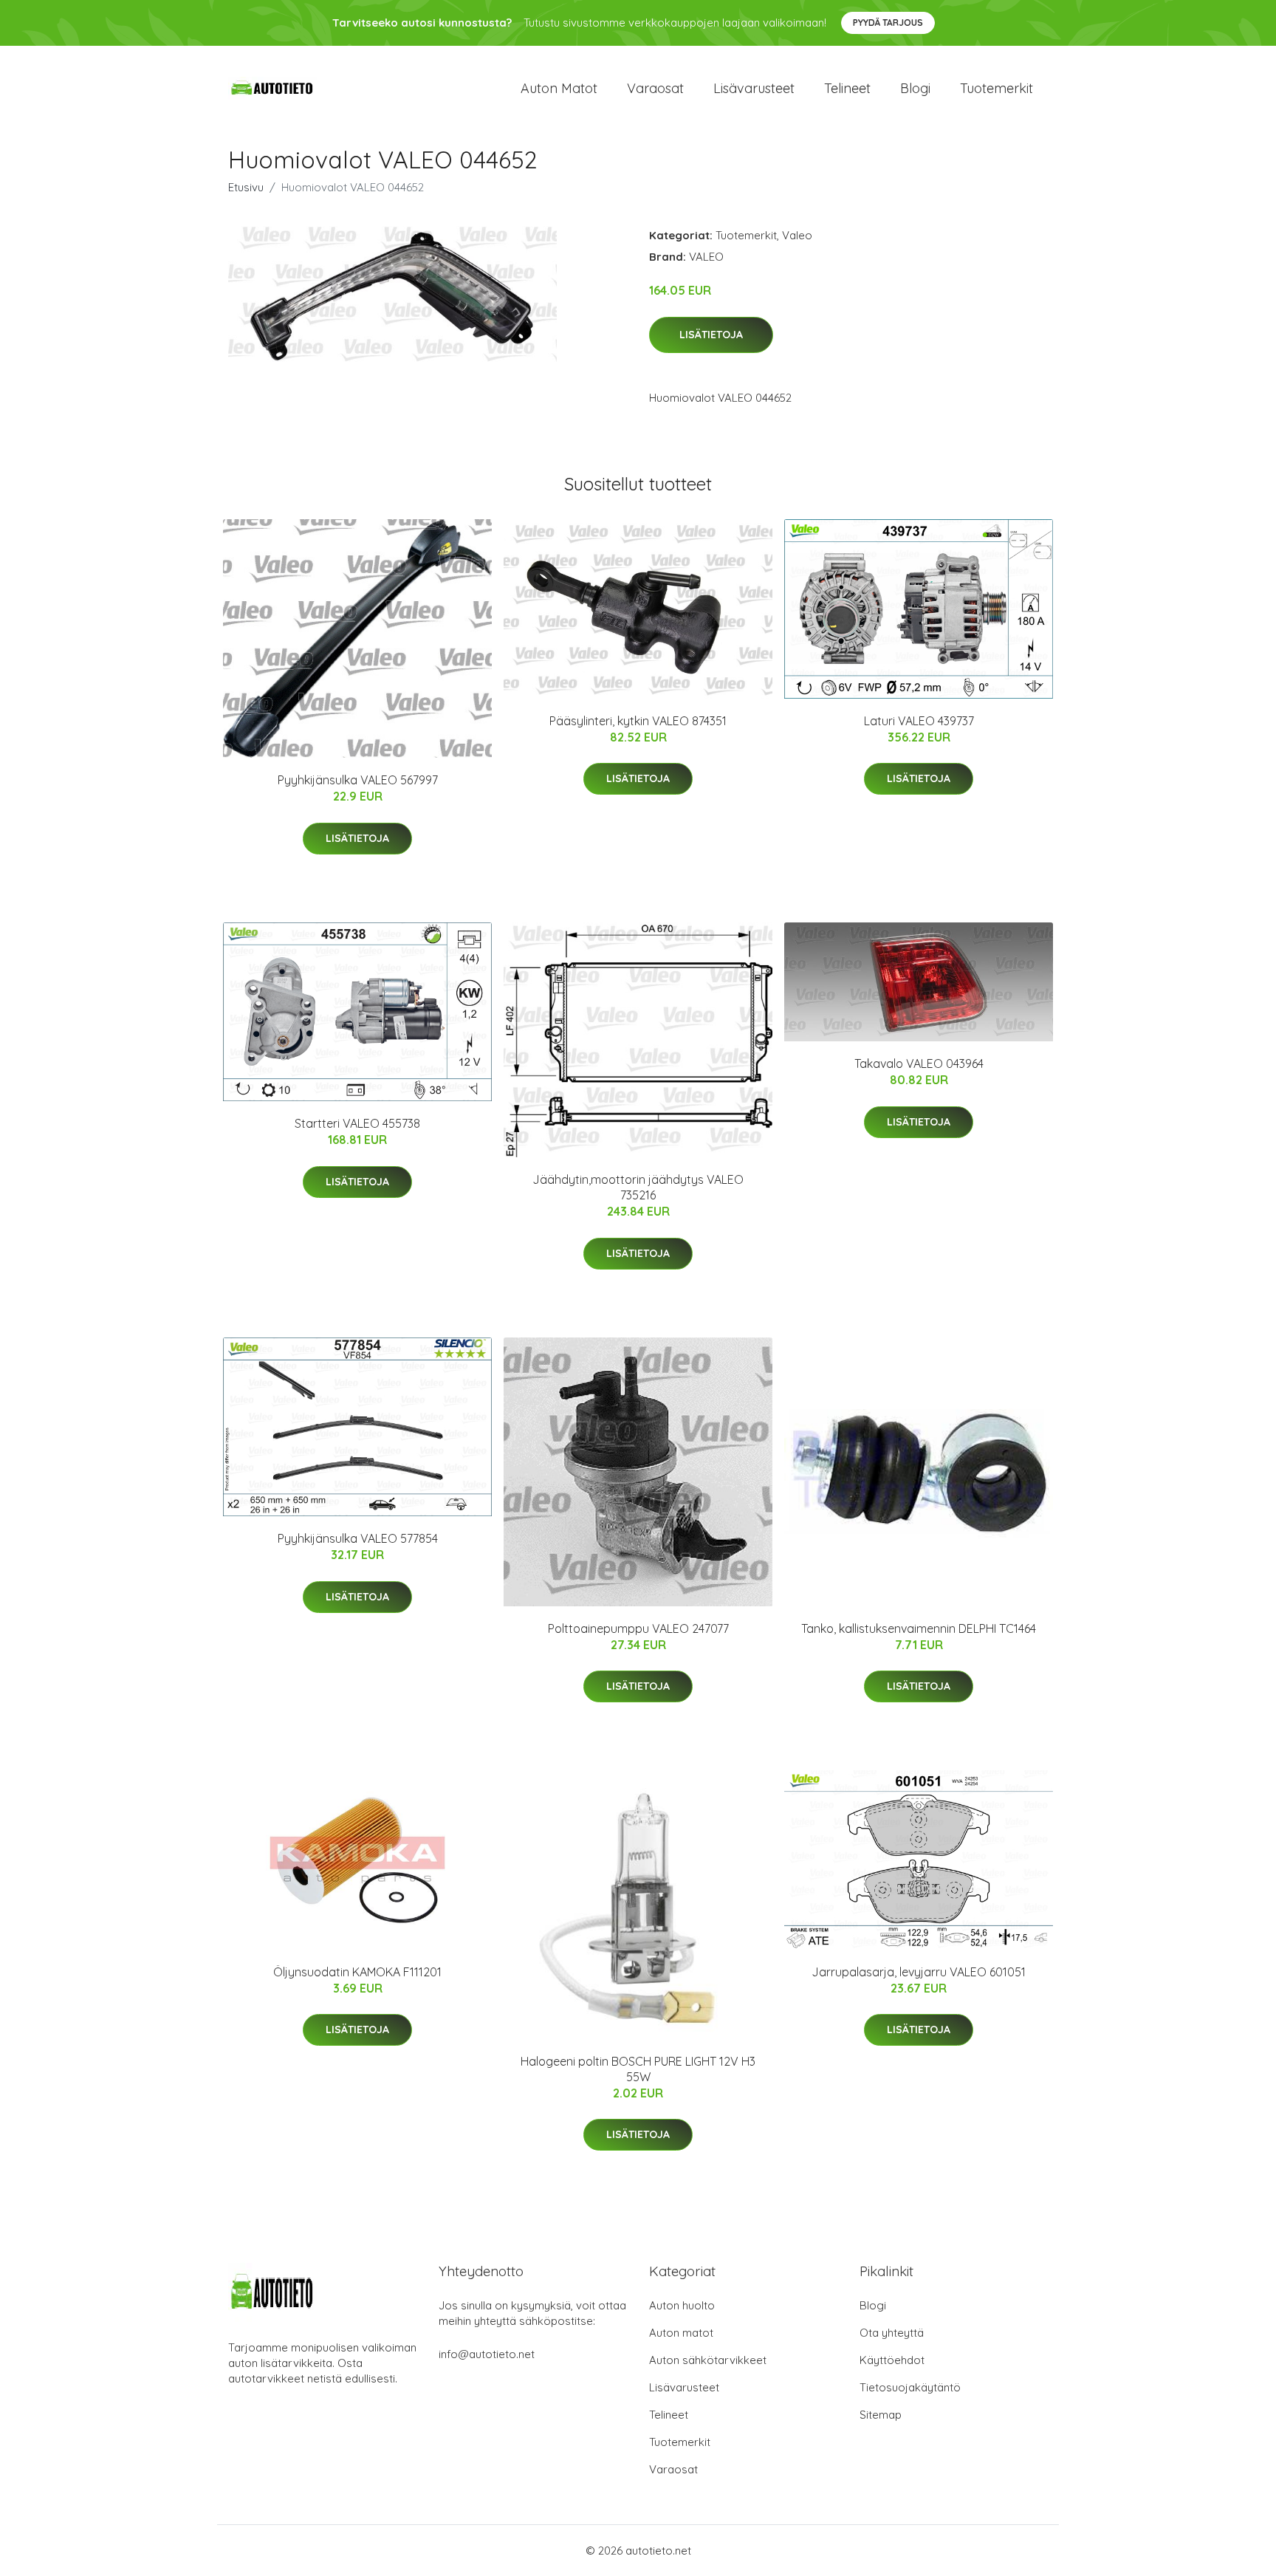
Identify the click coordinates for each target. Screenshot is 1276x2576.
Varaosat (655, 88)
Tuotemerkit (997, 88)
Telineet (847, 88)
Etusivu (246, 187)
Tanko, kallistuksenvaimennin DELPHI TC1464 (919, 1628)
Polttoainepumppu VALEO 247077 (638, 1628)
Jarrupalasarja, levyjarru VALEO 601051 (919, 1972)
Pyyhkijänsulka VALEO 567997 (358, 780)
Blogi (915, 88)
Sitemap (881, 2415)
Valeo (797, 235)
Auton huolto (682, 2305)
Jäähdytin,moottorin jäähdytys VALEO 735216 (638, 1187)
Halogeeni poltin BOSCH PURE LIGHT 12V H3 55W (638, 2069)
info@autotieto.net (487, 2354)
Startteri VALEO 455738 (357, 1123)
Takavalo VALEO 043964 (919, 1063)
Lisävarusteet (754, 88)
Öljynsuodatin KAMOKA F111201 (357, 1972)
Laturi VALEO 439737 (919, 721)
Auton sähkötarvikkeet (708, 2360)
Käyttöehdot (892, 2360)
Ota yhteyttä (892, 2333)
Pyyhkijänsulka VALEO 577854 (358, 1538)
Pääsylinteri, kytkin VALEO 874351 (638, 721)
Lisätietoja (711, 335)
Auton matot (559, 88)
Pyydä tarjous (888, 23)
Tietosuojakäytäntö (910, 2387)
